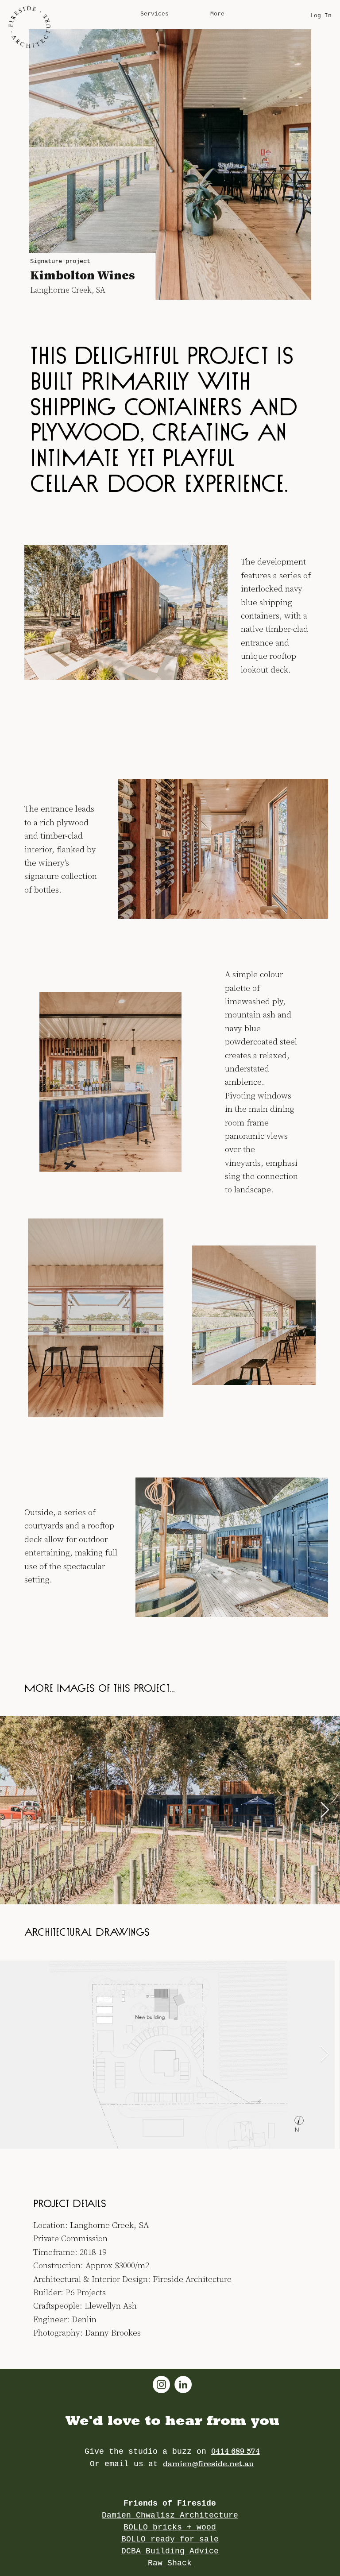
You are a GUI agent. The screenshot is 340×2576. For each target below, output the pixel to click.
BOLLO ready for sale (170, 2539)
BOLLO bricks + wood (170, 2527)
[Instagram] (161, 2385)
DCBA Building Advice (170, 2551)
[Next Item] (325, 1810)
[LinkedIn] (183, 2385)
